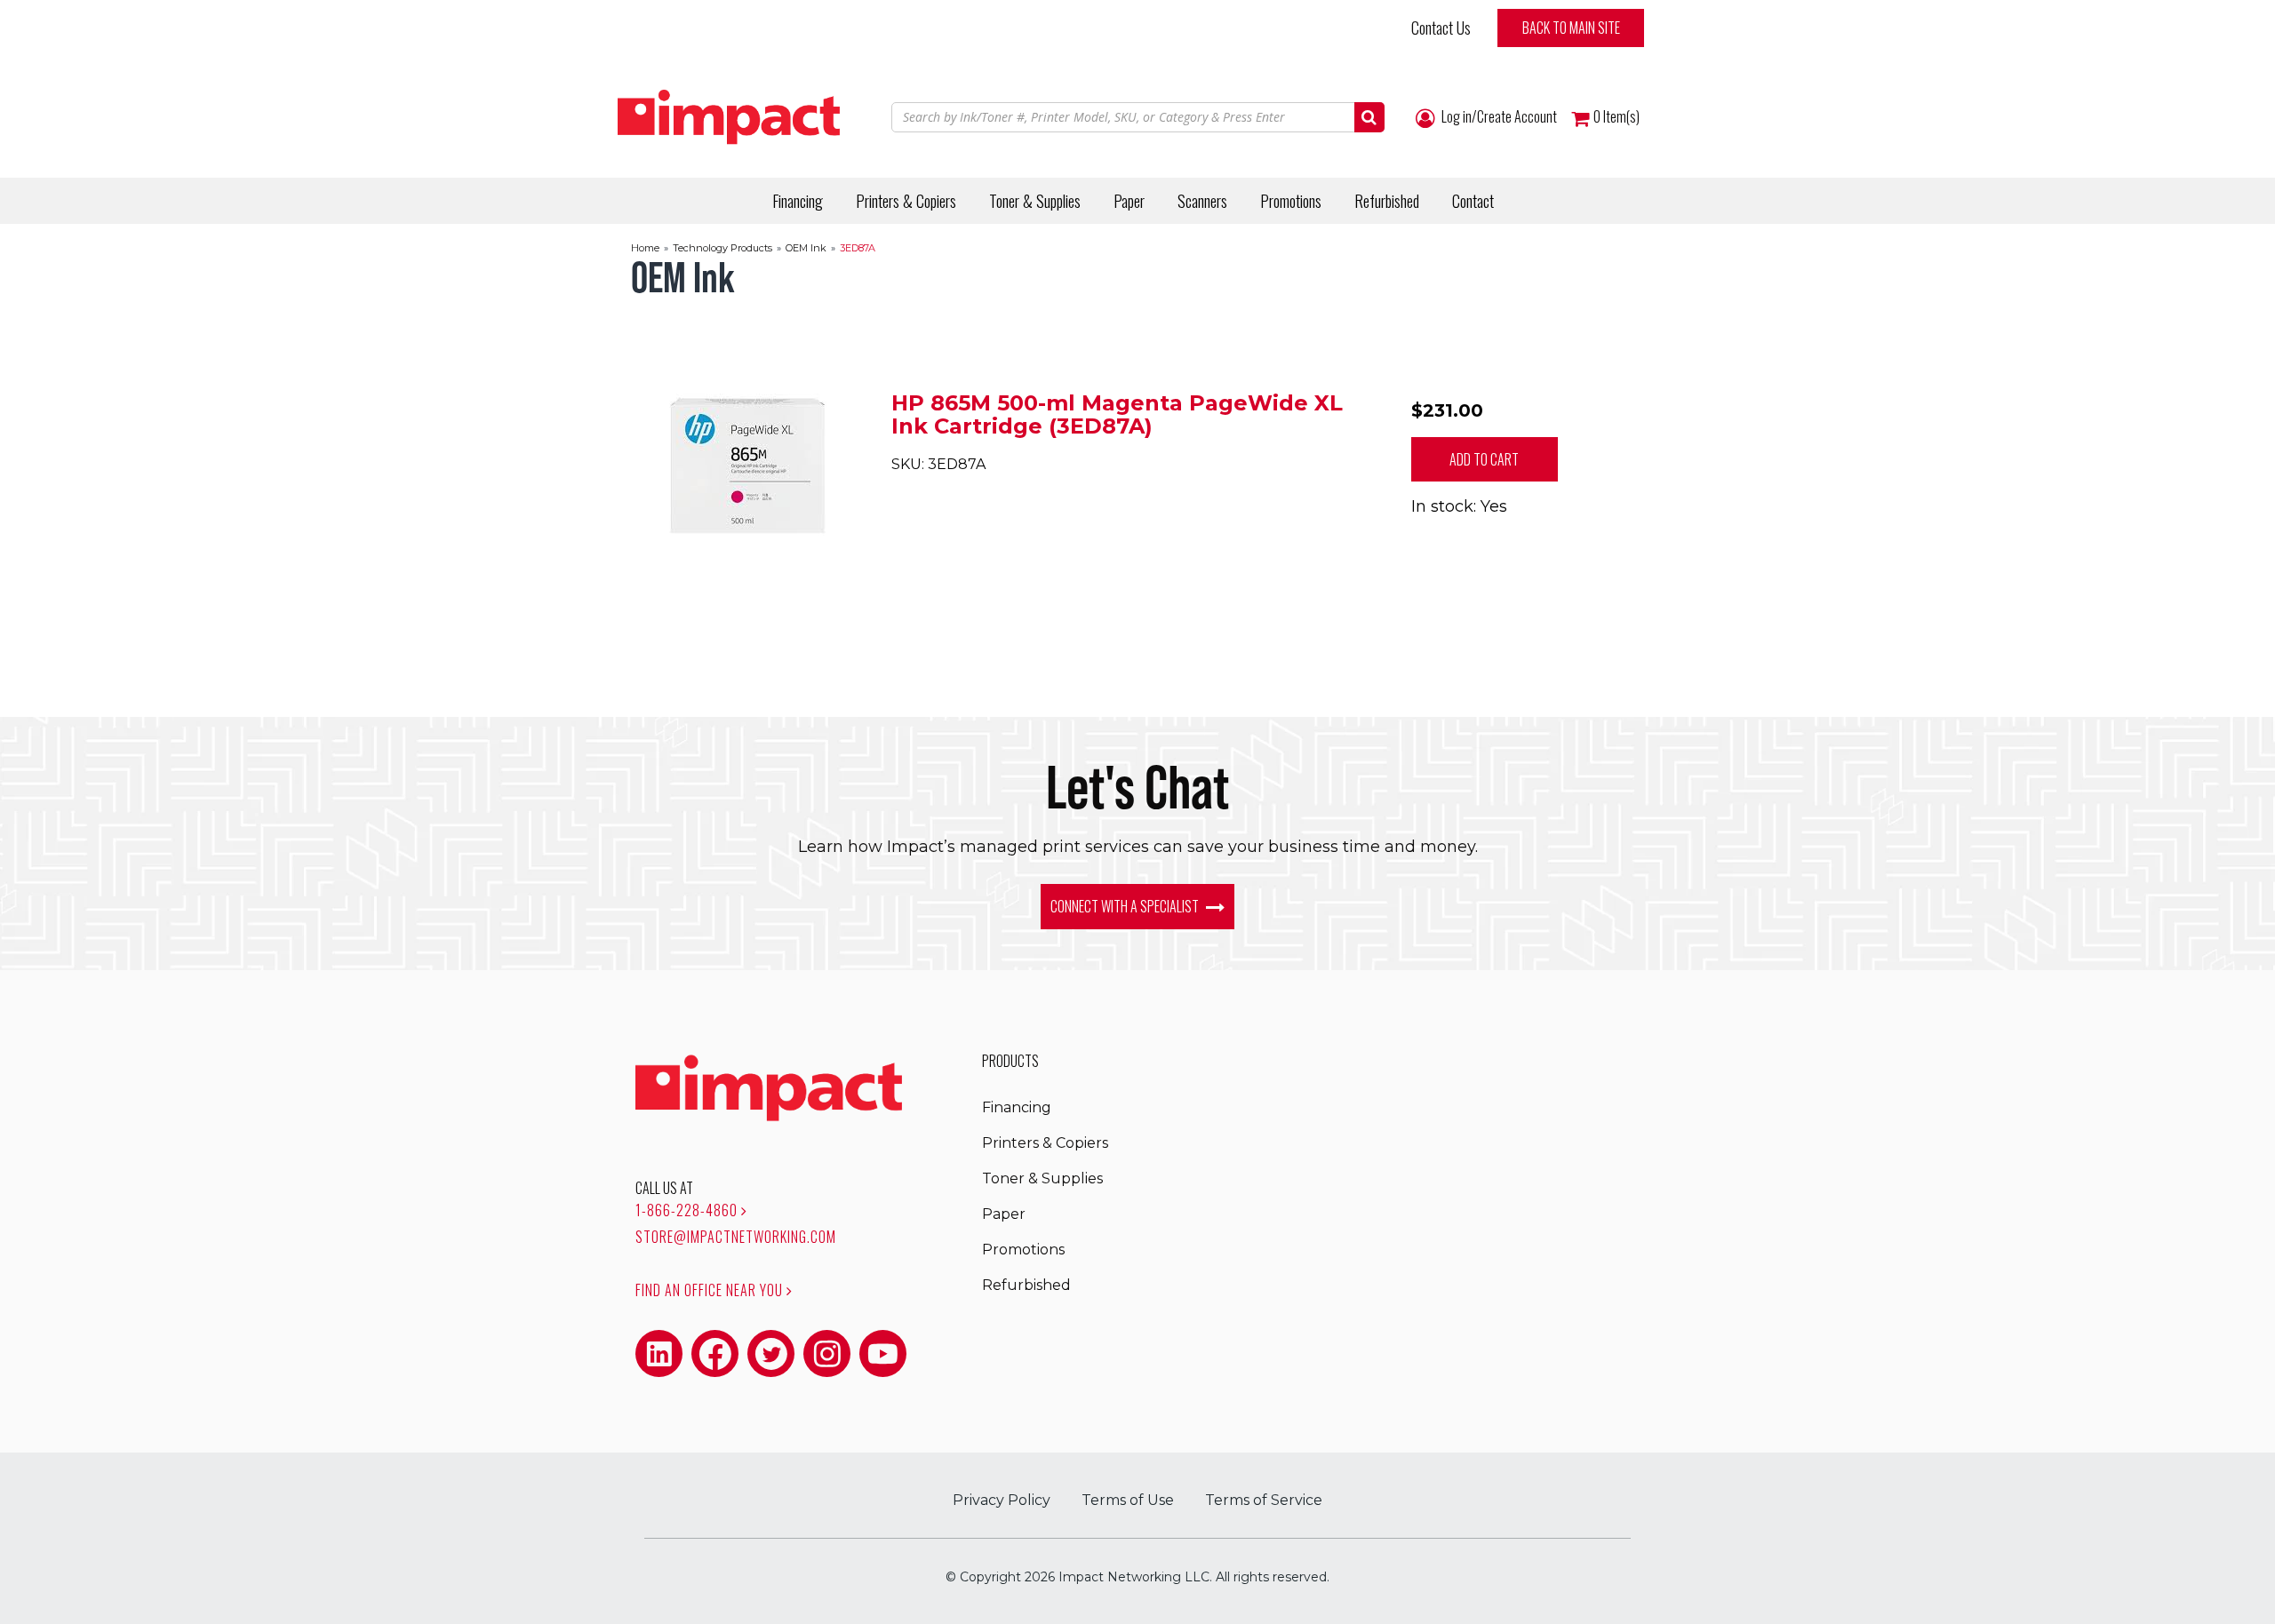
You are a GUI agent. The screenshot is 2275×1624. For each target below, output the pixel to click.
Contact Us (1441, 28)
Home (645, 248)
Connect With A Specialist (1126, 906)
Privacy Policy (1002, 1500)
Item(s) (1616, 117)
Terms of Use (1128, 1500)
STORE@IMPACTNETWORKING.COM (736, 1237)
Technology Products (722, 248)
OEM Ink (806, 248)
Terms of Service (1264, 1500)
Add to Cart (1484, 459)
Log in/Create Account (1498, 117)
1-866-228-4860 (688, 1210)
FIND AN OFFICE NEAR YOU (711, 1290)
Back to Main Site (1571, 28)
